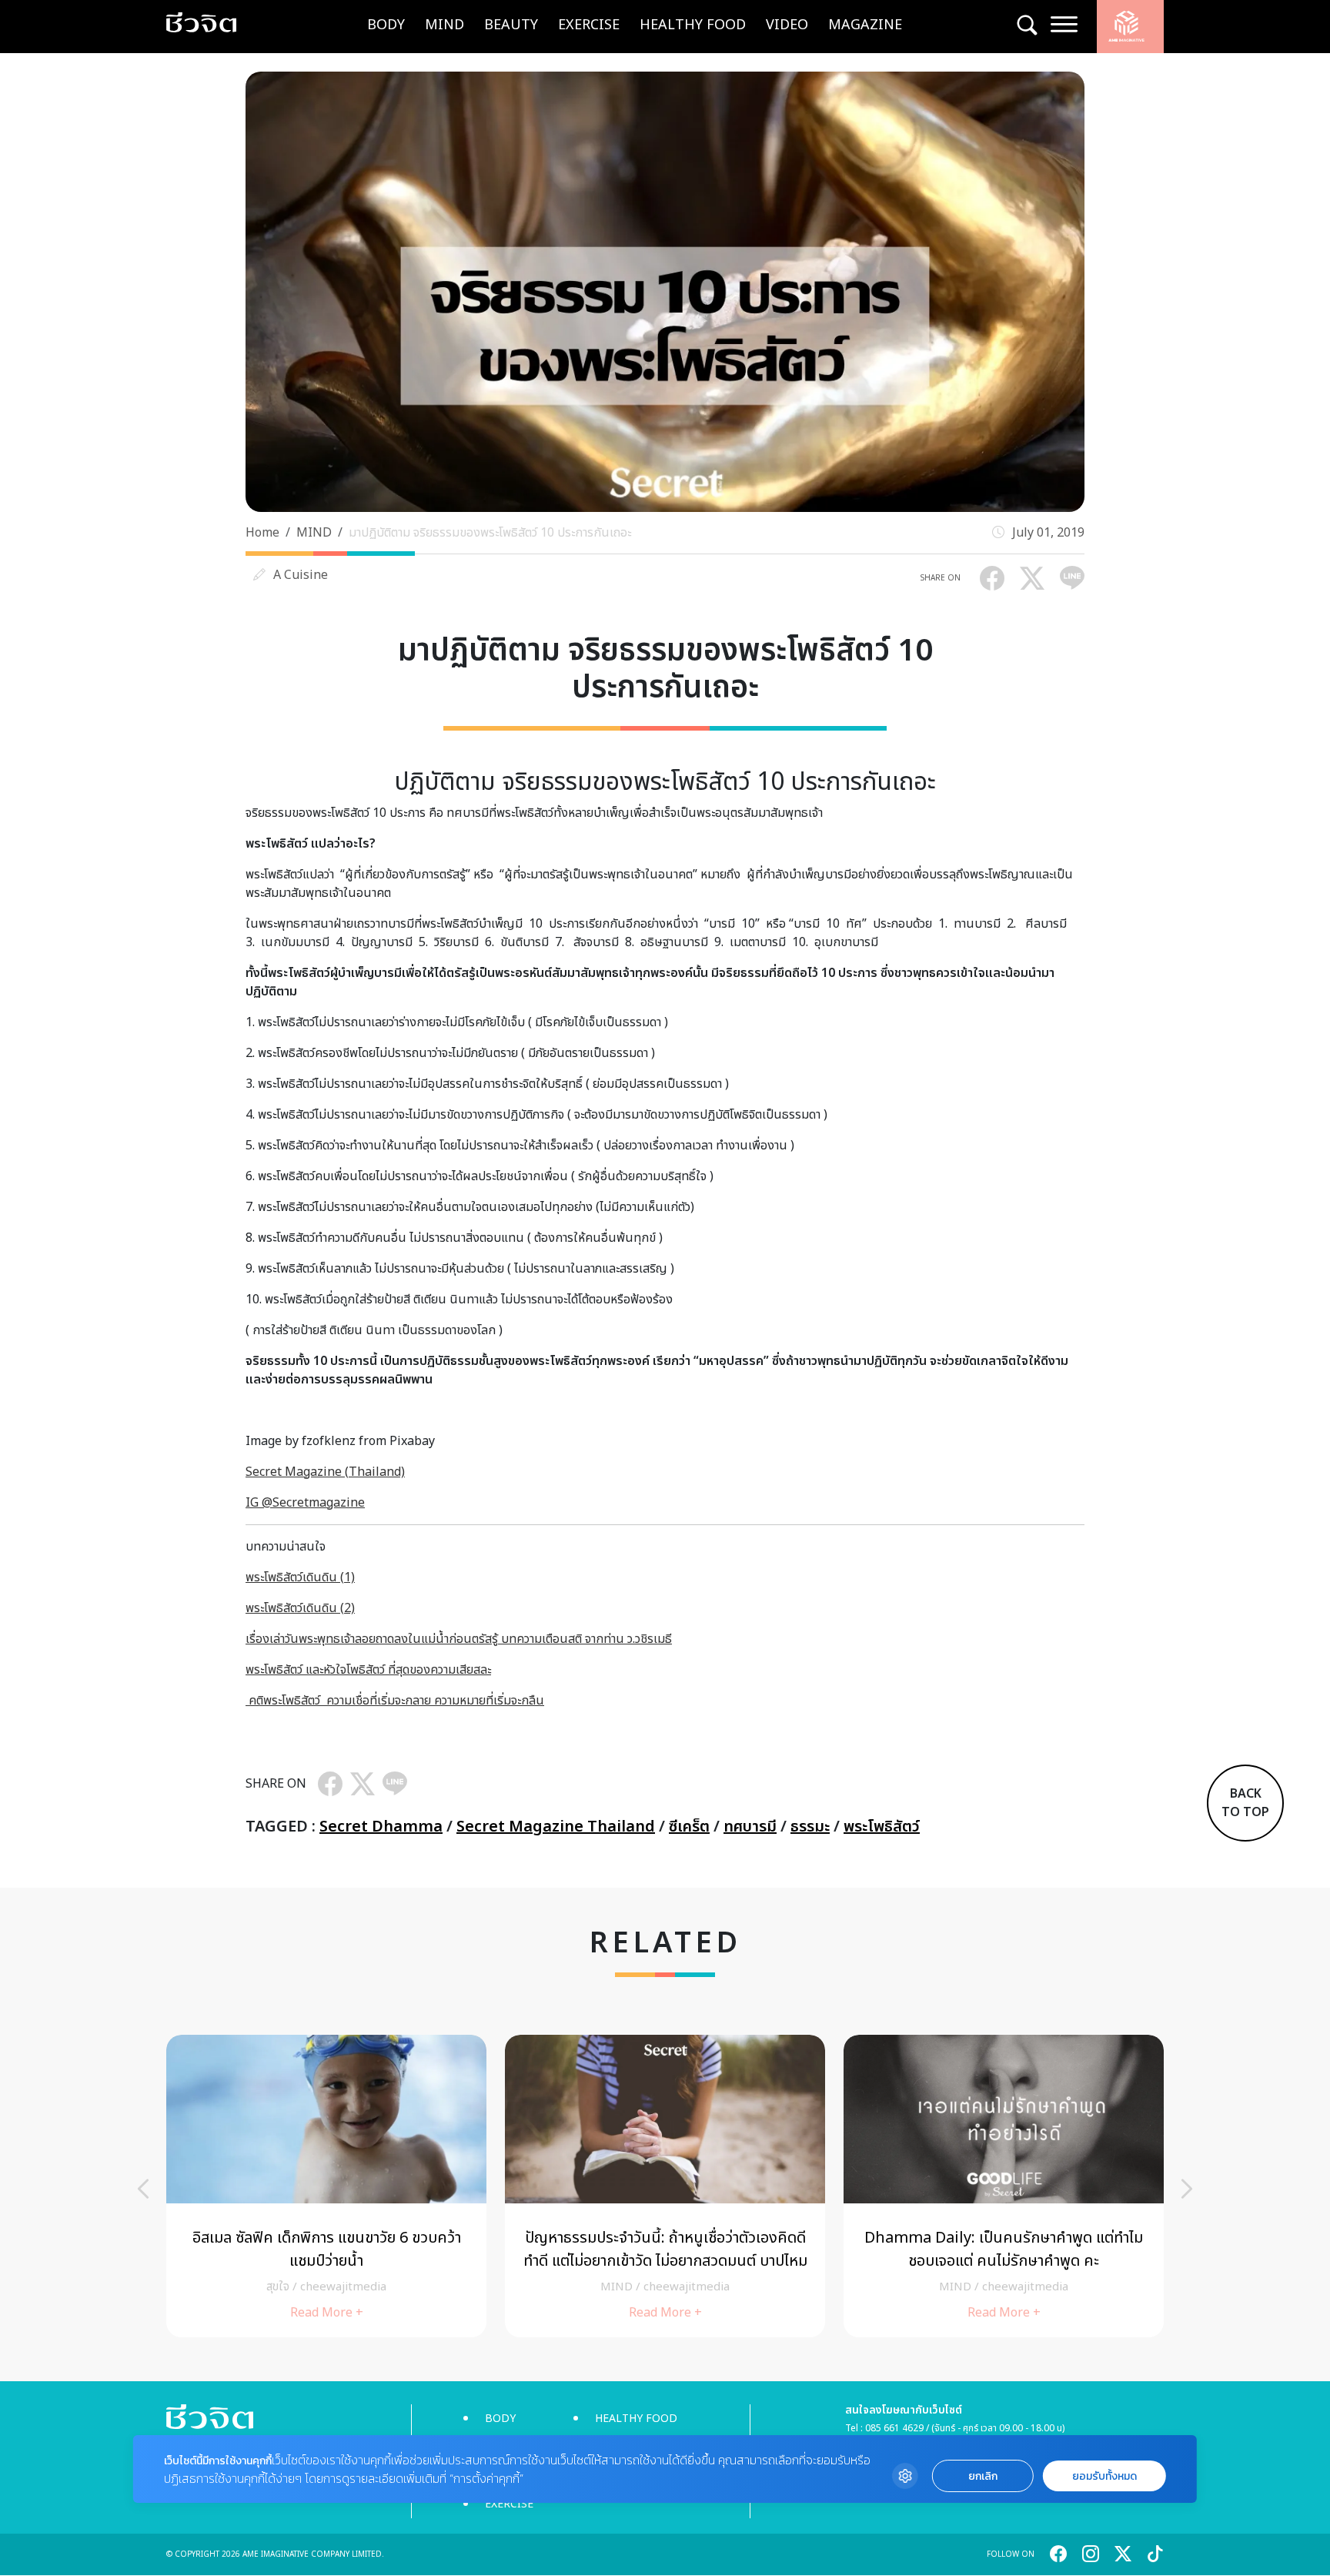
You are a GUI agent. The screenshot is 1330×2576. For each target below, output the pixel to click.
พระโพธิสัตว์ (882, 1827)
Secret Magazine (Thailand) (325, 1472)
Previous (143, 2189)
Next (1187, 2189)
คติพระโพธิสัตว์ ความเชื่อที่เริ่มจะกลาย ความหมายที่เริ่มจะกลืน (395, 1701)
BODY (386, 25)
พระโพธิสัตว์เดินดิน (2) (300, 1608)
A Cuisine (301, 575)
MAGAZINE (865, 25)
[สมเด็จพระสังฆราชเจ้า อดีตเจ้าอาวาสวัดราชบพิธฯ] (1096, 2186)
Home (262, 533)
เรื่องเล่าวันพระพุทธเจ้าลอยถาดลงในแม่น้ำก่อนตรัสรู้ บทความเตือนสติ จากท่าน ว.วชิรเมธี (459, 1639)
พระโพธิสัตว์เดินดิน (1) (300, 1577)
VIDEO (787, 25)
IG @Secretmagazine (305, 1503)
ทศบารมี (750, 1827)
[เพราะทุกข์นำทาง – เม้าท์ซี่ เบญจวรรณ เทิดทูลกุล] (757, 2186)
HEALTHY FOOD (693, 25)
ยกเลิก (983, 2476)
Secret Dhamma (381, 1827)
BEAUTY (511, 25)
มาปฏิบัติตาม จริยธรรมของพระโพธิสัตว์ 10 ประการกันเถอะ (490, 533)
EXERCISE (589, 25)
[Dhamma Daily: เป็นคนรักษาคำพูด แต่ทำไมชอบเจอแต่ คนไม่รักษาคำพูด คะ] (419, 2186)
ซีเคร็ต (689, 1827)
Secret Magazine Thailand (556, 1827)
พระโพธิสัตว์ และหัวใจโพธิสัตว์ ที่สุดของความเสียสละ (368, 1670)
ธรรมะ (810, 1827)
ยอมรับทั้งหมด (1104, 2476)
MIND (444, 25)
